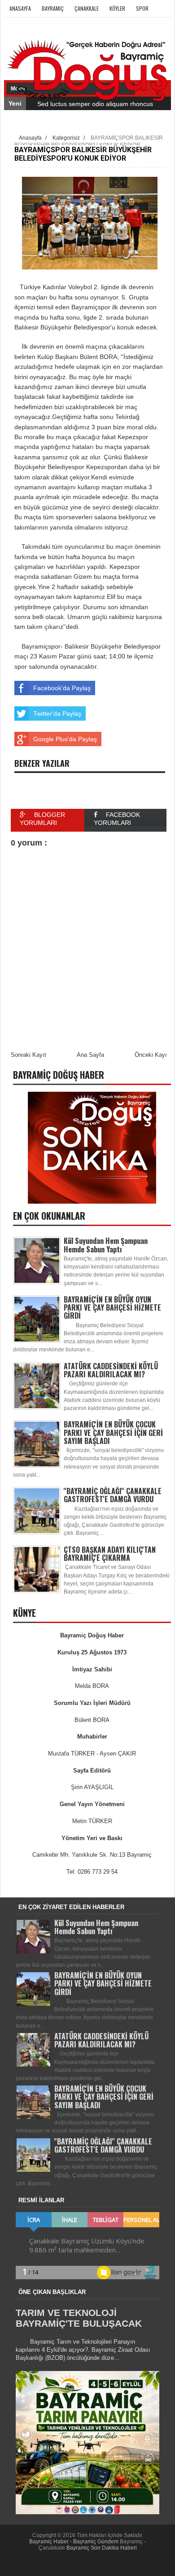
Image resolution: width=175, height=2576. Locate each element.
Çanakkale (87, 8)
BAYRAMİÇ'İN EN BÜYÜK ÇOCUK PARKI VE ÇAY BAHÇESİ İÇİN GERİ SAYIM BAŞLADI (113, 1432)
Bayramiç (53, 8)
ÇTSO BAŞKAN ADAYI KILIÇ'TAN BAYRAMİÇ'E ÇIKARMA (110, 1554)
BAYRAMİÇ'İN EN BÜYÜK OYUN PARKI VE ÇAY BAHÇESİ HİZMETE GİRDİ (112, 1307)
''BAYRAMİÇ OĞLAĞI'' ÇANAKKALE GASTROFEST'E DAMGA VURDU (113, 1495)
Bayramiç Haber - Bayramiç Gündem (74, 2542)
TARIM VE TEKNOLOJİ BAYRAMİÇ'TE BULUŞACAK (79, 2318)
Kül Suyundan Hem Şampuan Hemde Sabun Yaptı (106, 1245)
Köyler (117, 8)
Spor (142, 8)
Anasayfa (20, 8)
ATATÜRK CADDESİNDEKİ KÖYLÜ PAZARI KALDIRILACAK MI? (111, 1370)
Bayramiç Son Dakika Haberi (102, 2548)
